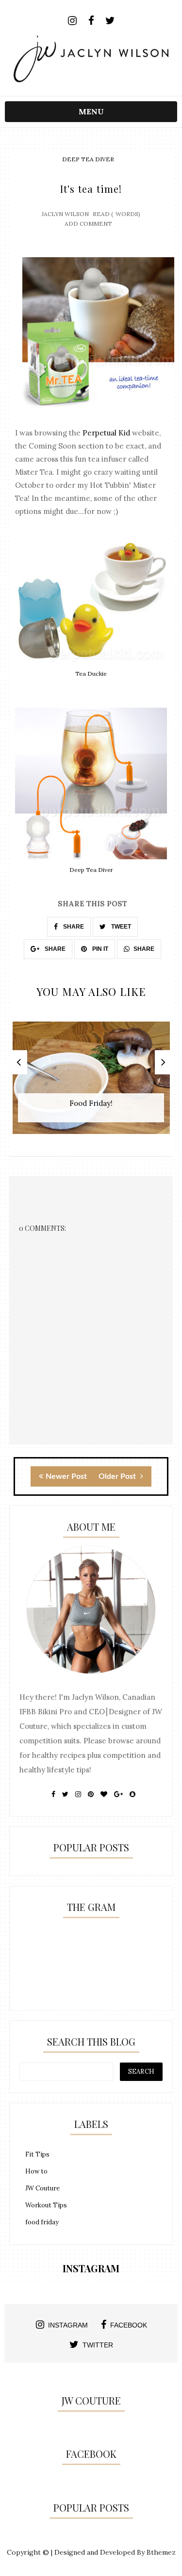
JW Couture (42, 2188)
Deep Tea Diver (88, 159)
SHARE (73, 927)
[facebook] (91, 21)
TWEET (120, 927)
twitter (98, 2345)
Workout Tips (46, 2205)
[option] (91, 1083)
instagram (68, 2325)
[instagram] (72, 21)
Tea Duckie (91, 674)
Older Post (118, 1476)
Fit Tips (37, 2154)
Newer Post (66, 1476)
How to (36, 2171)
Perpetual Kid (106, 433)
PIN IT (99, 949)
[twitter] (110, 21)
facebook (129, 2325)
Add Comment (88, 224)
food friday (42, 2222)
